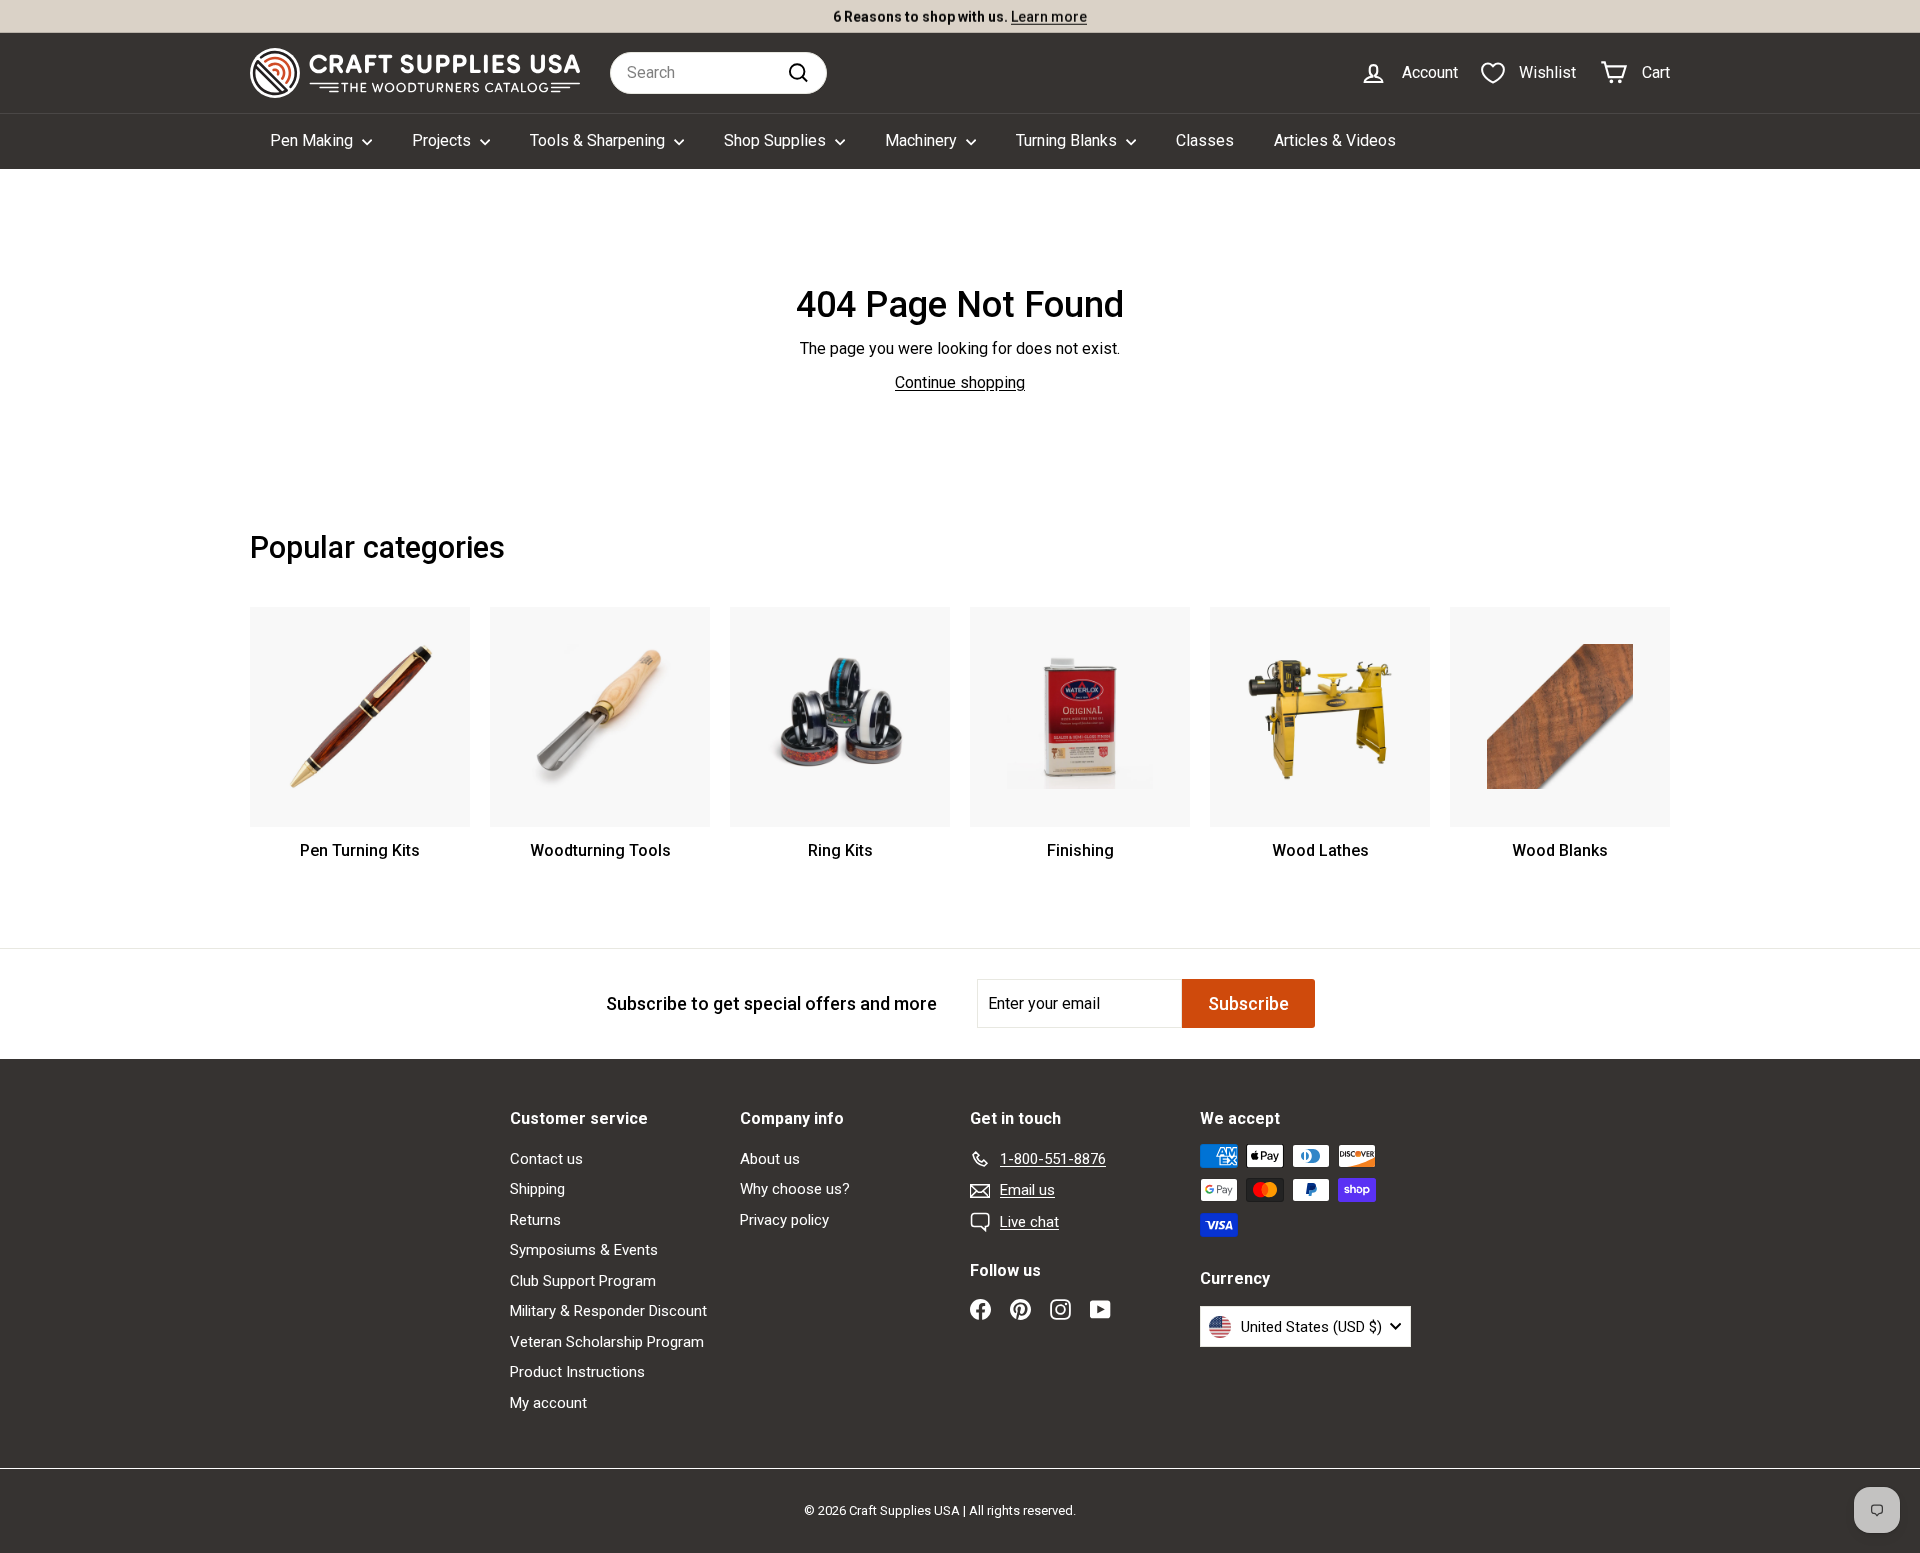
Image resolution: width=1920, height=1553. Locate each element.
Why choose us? (795, 1189)
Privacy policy (784, 1220)
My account (548, 1403)
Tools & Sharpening (599, 140)
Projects (443, 140)
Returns (535, 1220)
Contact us (546, 1159)
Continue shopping (960, 382)
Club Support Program (583, 1281)
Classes (1205, 140)
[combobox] (718, 73)
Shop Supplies (777, 140)
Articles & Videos (1335, 140)
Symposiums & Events (584, 1250)
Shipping (537, 1189)
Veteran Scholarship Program (607, 1342)
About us (770, 1159)
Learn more (1049, 16)
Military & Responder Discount (608, 1311)
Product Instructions (577, 1372)
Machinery (923, 140)
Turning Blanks (1068, 140)
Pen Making (313, 140)
